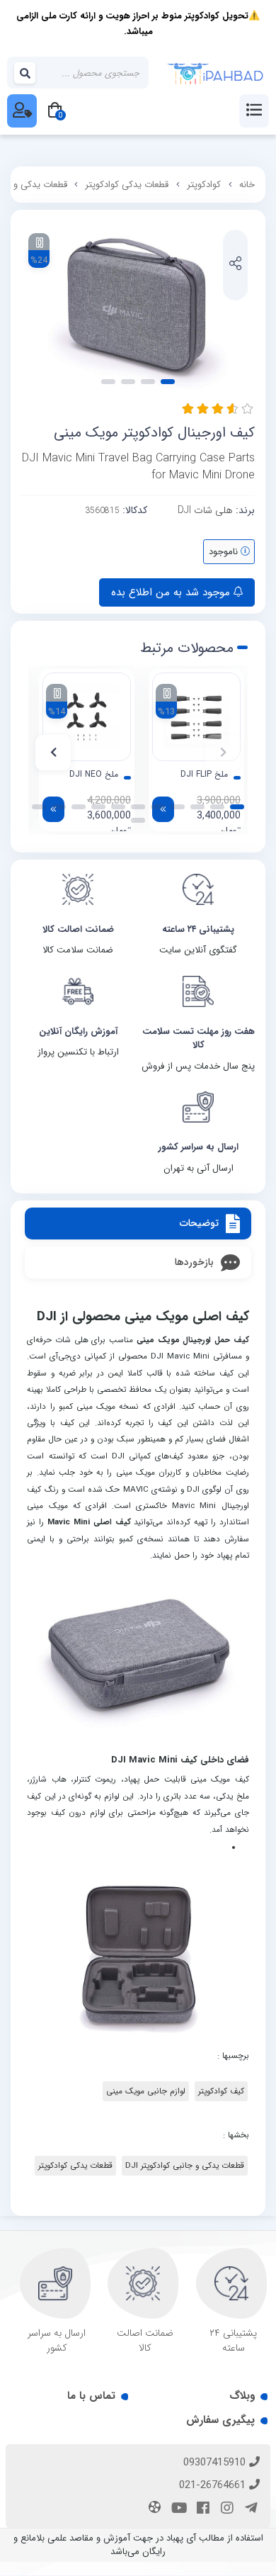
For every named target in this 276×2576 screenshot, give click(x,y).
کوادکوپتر (204, 185)
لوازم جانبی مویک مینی (146, 2091)
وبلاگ (242, 2396)
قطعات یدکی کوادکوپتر (127, 185)
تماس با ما (91, 2396)
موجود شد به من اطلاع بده (172, 592)
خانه (247, 185)
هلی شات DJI (205, 510)
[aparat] (153, 2509)
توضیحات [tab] (199, 1223)
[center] (25, 73)
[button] (223, 753)
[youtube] (177, 2509)
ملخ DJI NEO (94, 775)
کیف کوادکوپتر (221, 2091)
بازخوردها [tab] (194, 1262)
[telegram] (249, 2509)
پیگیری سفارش (220, 2420)
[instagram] (225, 2509)
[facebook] (201, 2509)
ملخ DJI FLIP (204, 775)
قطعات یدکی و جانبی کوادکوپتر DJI (185, 2166)
